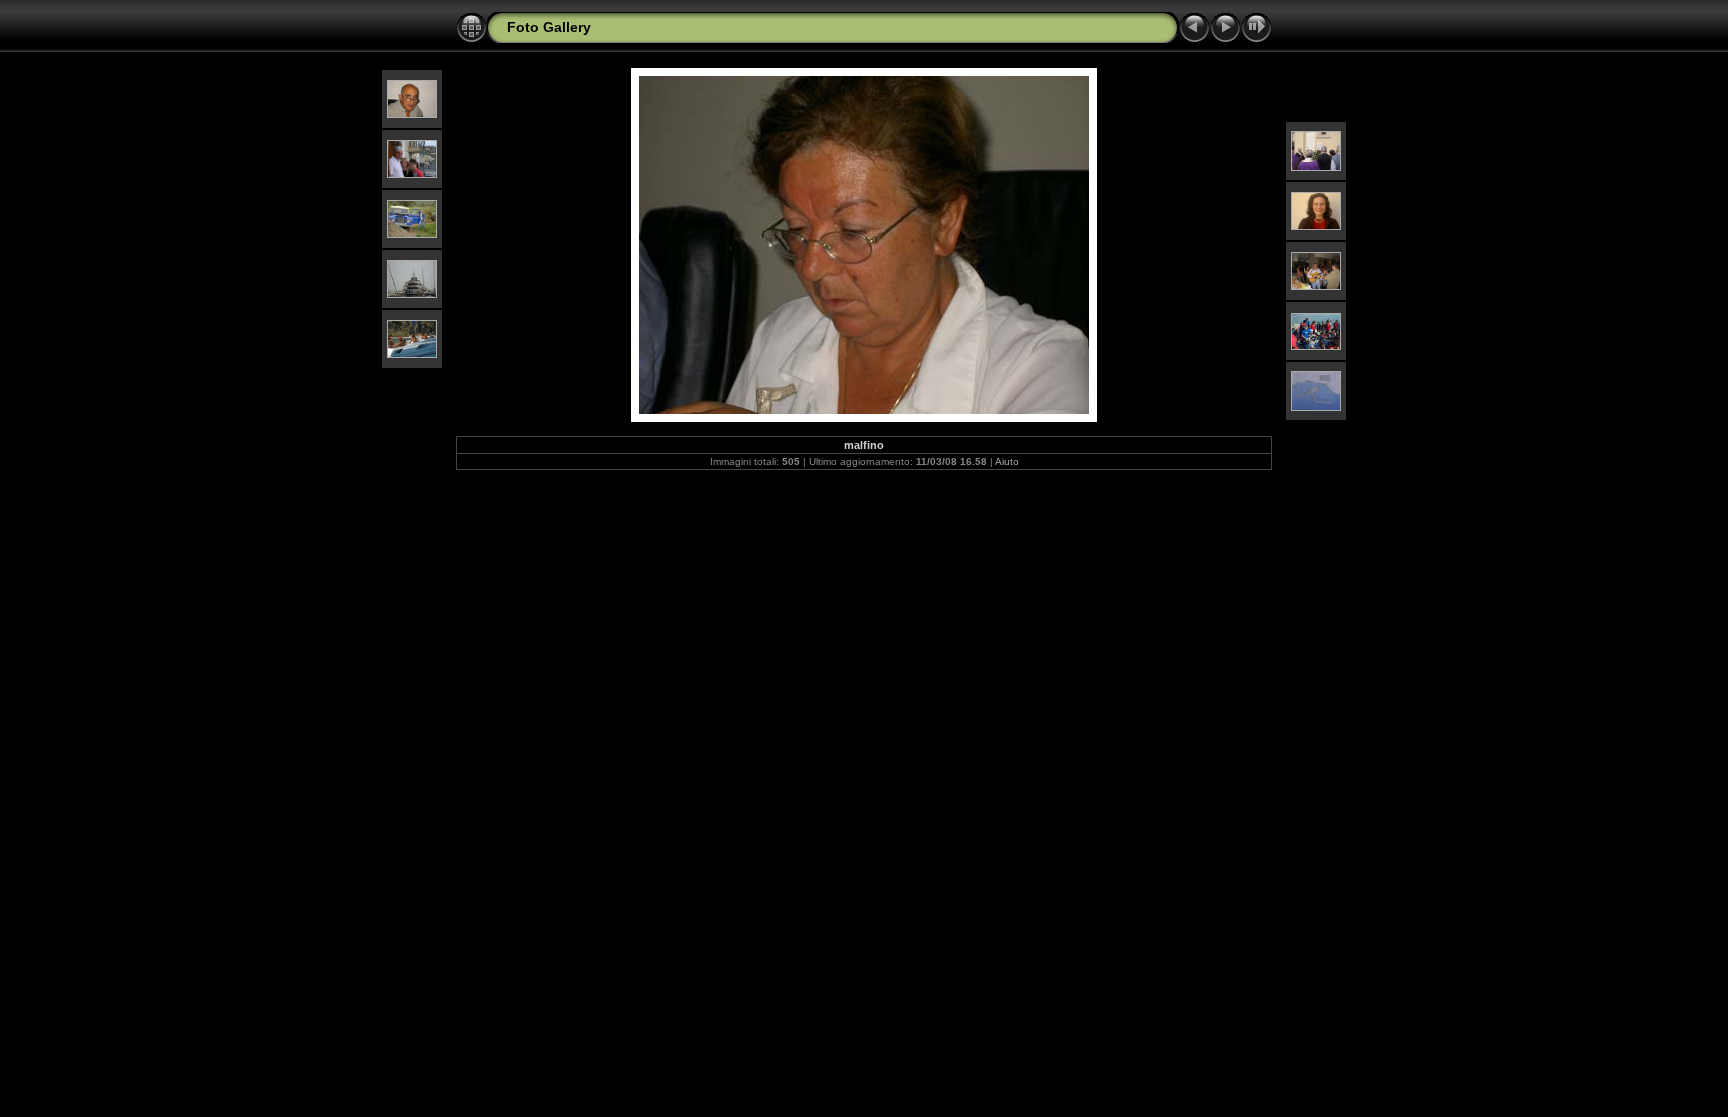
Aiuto (1007, 461)
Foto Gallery (549, 27)
